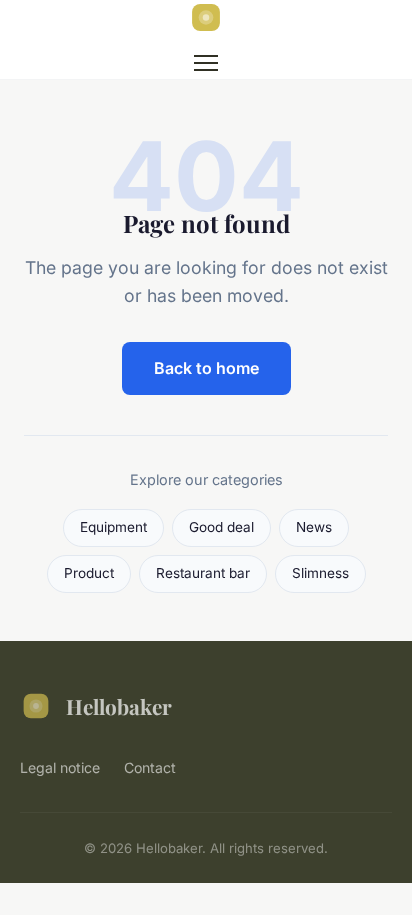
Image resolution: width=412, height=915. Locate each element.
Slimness (320, 573)
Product (89, 573)
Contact (150, 767)
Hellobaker (119, 706)
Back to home (206, 368)
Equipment (113, 527)
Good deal (221, 527)
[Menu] (206, 63)
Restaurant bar (203, 573)
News (314, 527)
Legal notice (60, 767)
